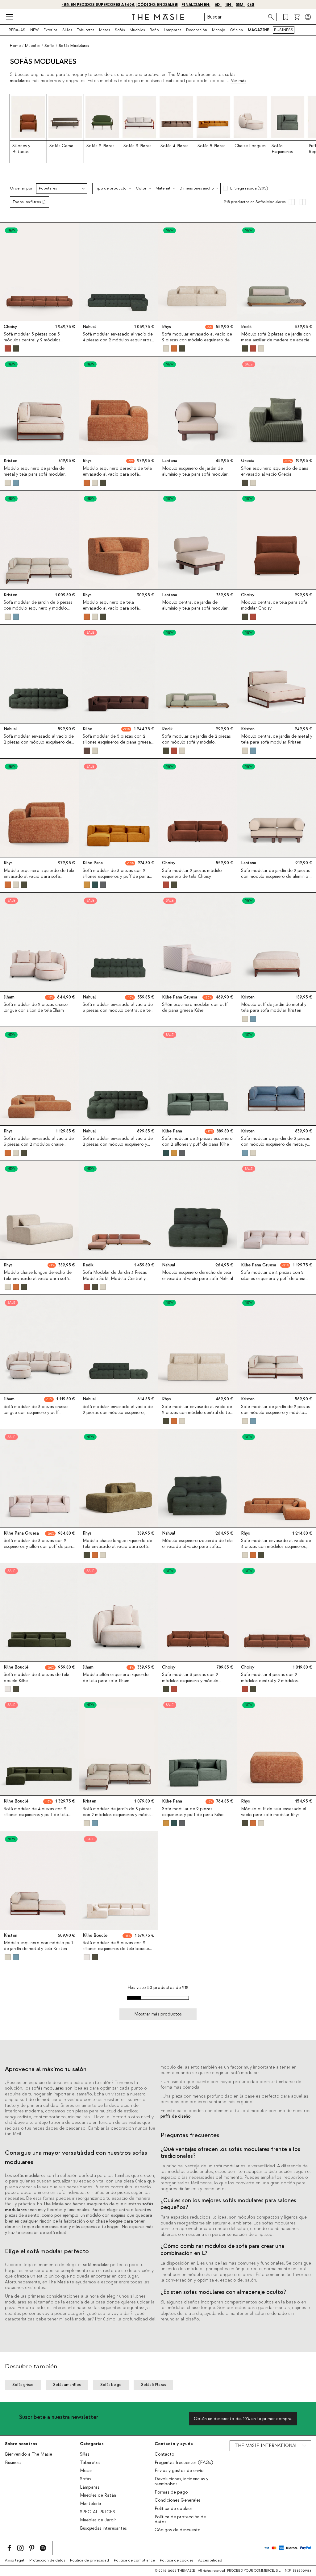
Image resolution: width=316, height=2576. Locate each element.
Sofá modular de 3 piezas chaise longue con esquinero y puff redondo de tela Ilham (36, 1413)
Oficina (236, 30)
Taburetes (85, 30)
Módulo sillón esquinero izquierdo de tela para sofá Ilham (116, 1678)
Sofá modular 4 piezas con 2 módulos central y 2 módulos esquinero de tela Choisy (269, 1681)
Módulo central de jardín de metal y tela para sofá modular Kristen (277, 739)
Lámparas (173, 30)
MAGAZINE (258, 30)
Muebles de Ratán (98, 2495)
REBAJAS (17, 30)
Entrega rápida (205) (249, 188)
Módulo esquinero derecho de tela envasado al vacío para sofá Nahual (197, 1275)
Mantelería (91, 2504)
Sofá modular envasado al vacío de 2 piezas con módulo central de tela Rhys (198, 1413)
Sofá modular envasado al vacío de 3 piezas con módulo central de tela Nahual (118, 1011)
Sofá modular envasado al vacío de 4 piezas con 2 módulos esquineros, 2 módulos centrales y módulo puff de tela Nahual (118, 343)
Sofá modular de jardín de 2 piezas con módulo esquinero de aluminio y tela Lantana (276, 877)
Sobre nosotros (21, 2444)
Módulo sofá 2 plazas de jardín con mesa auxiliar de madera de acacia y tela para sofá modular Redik (276, 340)
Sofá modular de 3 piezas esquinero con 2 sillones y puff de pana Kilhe (197, 1142)
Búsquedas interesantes (103, 2528)
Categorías (92, 2444)
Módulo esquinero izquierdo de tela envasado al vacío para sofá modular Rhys (39, 877)
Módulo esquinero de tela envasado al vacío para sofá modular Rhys (111, 608)
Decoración (197, 30)
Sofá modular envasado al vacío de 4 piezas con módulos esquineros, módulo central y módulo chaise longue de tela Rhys (276, 1550)
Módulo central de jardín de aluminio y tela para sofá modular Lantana (195, 608)
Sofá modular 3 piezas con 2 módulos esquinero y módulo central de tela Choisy (190, 1681)
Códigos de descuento (178, 2530)
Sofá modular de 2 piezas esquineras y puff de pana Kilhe (193, 1812)
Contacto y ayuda (174, 2444)
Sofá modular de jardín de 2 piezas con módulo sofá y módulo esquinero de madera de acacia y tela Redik (196, 745)
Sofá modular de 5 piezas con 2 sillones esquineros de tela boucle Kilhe (116, 1949)
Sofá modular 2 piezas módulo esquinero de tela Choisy (192, 874)
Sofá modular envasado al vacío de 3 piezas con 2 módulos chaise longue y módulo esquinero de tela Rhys (39, 1148)
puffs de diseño (176, 2116)
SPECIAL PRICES (98, 2512)
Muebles (137, 30)
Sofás (120, 30)
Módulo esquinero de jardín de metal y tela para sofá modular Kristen (34, 474)
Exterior (50, 30)
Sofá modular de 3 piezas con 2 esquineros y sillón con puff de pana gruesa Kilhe (39, 1547)
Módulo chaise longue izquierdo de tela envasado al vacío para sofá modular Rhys (117, 1547)
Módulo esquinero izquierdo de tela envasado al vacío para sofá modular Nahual (197, 1547)
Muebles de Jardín (98, 2520)
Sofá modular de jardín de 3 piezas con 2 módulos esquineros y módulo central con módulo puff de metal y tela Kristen (118, 1818)
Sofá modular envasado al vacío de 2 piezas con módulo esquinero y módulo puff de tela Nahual (118, 1144)
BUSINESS (284, 30)
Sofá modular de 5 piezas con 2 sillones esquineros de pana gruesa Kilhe (117, 742)
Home (15, 46)
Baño (154, 30)
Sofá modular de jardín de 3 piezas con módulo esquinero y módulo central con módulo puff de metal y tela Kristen (39, 611)
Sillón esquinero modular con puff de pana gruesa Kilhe (195, 1008)
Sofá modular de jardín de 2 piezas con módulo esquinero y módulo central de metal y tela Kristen (275, 1413)
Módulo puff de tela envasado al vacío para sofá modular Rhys (274, 1812)
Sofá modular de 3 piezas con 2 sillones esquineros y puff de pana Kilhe (116, 877)
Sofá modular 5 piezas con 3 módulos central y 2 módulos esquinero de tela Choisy (32, 340)
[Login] (308, 17)
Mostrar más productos (158, 2014)
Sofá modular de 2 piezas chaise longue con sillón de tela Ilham (36, 1008)
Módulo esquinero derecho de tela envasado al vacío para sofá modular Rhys (117, 474)
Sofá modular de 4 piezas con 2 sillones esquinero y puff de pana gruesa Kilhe (273, 1278)
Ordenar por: (22, 188)
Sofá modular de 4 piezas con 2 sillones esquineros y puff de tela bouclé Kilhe (36, 1815)
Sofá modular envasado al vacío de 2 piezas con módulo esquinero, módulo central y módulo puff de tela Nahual (118, 1416)
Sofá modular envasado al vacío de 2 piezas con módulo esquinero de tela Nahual (39, 742)
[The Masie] (158, 17)
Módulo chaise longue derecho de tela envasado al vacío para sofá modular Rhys (38, 1278)
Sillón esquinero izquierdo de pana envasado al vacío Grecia (275, 471)
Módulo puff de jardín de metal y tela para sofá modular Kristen (274, 1008)
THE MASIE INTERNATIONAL (266, 2446)
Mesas (104, 30)
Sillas (67, 30)
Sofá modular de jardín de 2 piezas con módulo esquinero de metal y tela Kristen (275, 1144)
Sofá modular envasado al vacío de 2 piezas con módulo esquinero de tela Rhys (197, 340)
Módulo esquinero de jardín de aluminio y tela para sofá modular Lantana (195, 474)
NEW (34, 30)
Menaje (218, 30)
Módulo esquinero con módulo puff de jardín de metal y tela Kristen (39, 1946)
